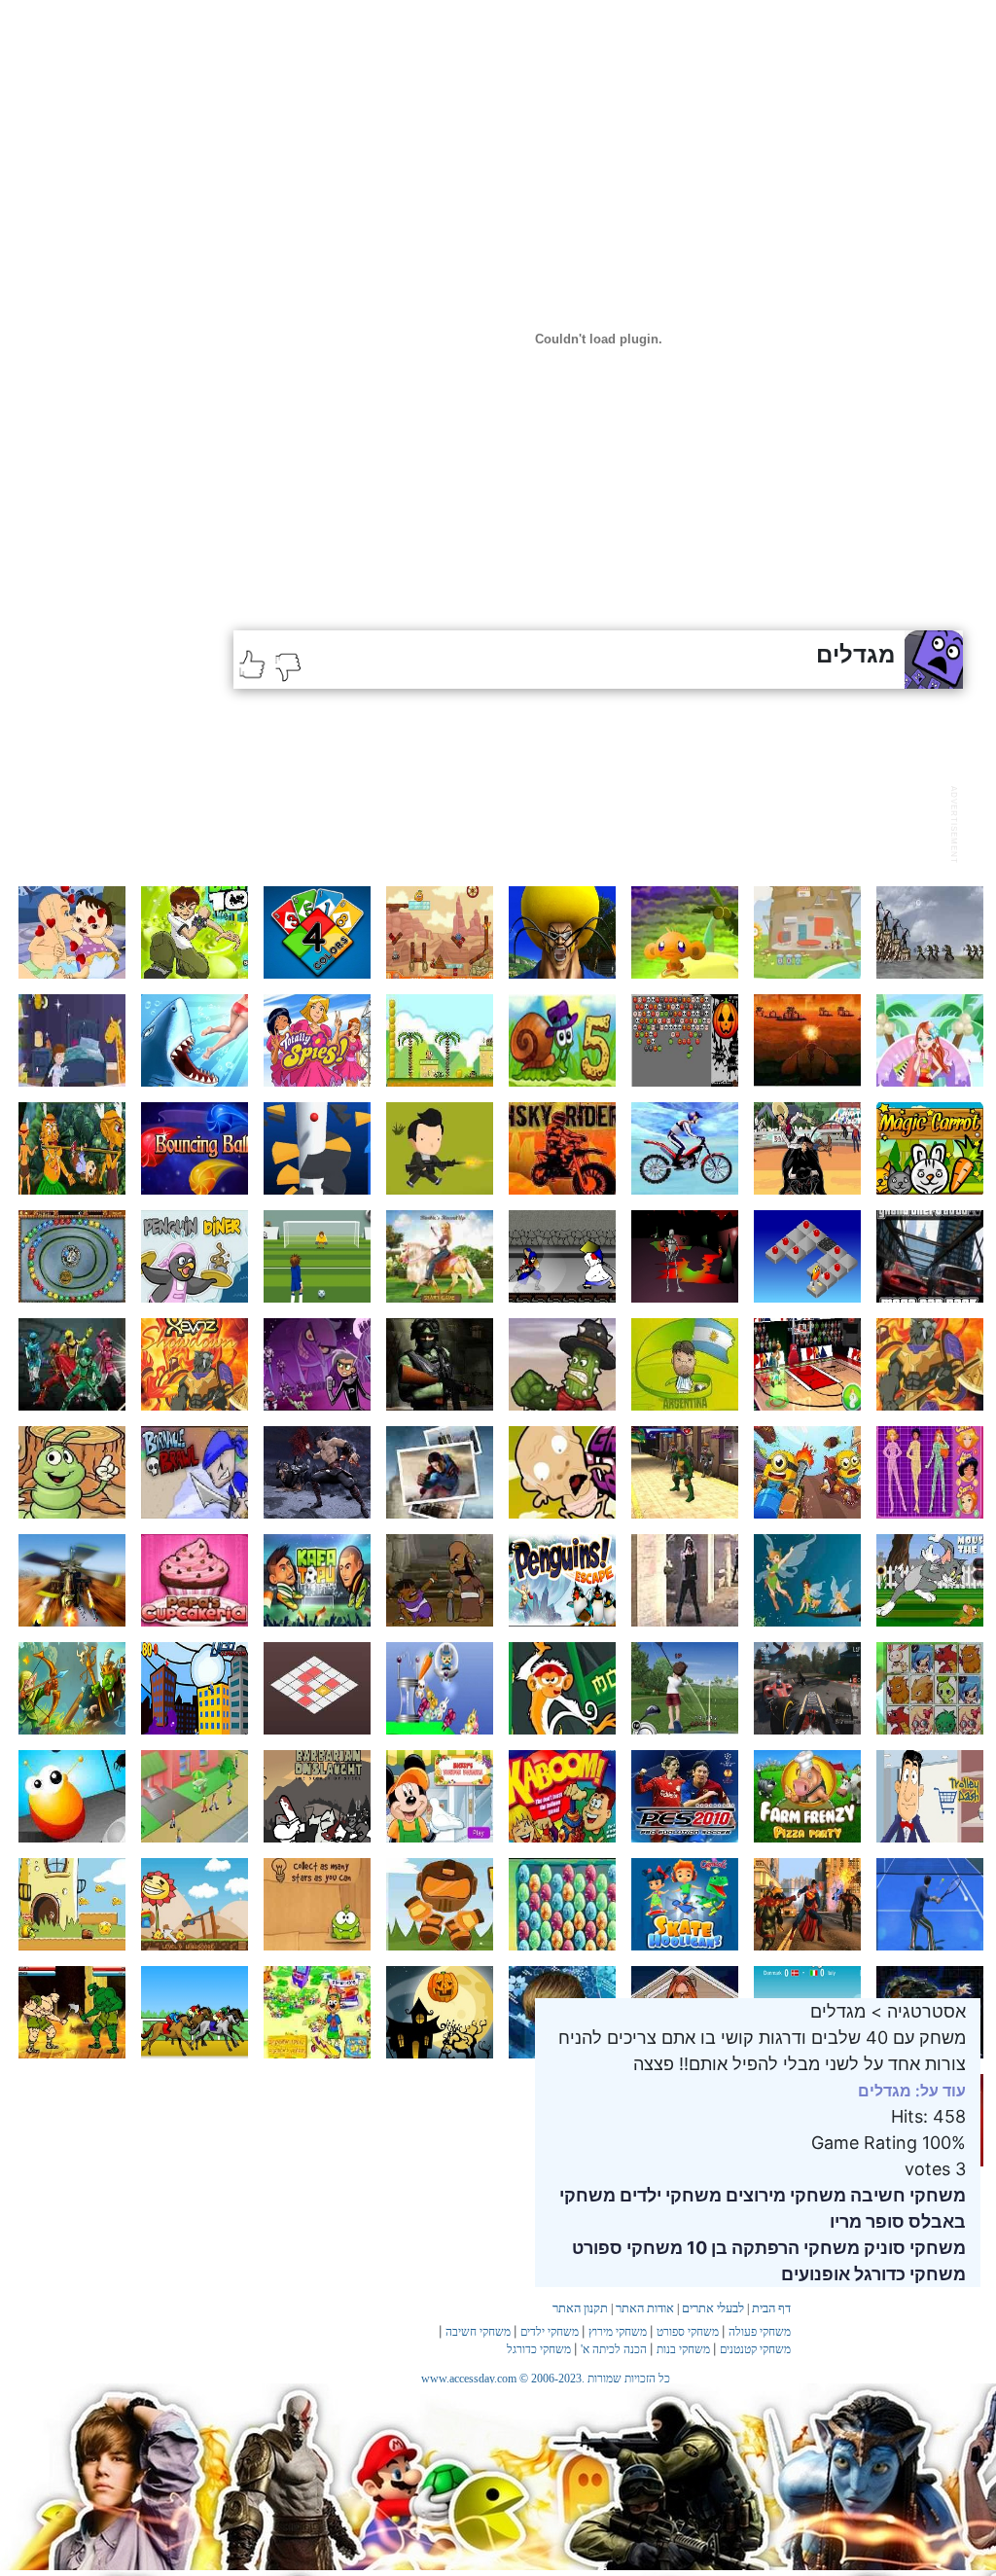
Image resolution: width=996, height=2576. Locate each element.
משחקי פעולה (760, 2332)
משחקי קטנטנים (755, 2349)
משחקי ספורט (627, 2248)
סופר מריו (867, 2221)
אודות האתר (645, 2308)
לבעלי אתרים (713, 2308)
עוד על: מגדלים (912, 2091)
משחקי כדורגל (908, 2274)
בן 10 (705, 2248)
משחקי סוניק (913, 2248)
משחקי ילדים (669, 2195)
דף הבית (771, 2308)
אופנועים (816, 2274)
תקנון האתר (580, 2308)
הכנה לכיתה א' (614, 2349)
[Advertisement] (587, 822)
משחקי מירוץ (618, 2332)
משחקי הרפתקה (794, 2248)
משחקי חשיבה (906, 2195)
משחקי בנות (683, 2349)
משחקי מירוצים (784, 2195)
